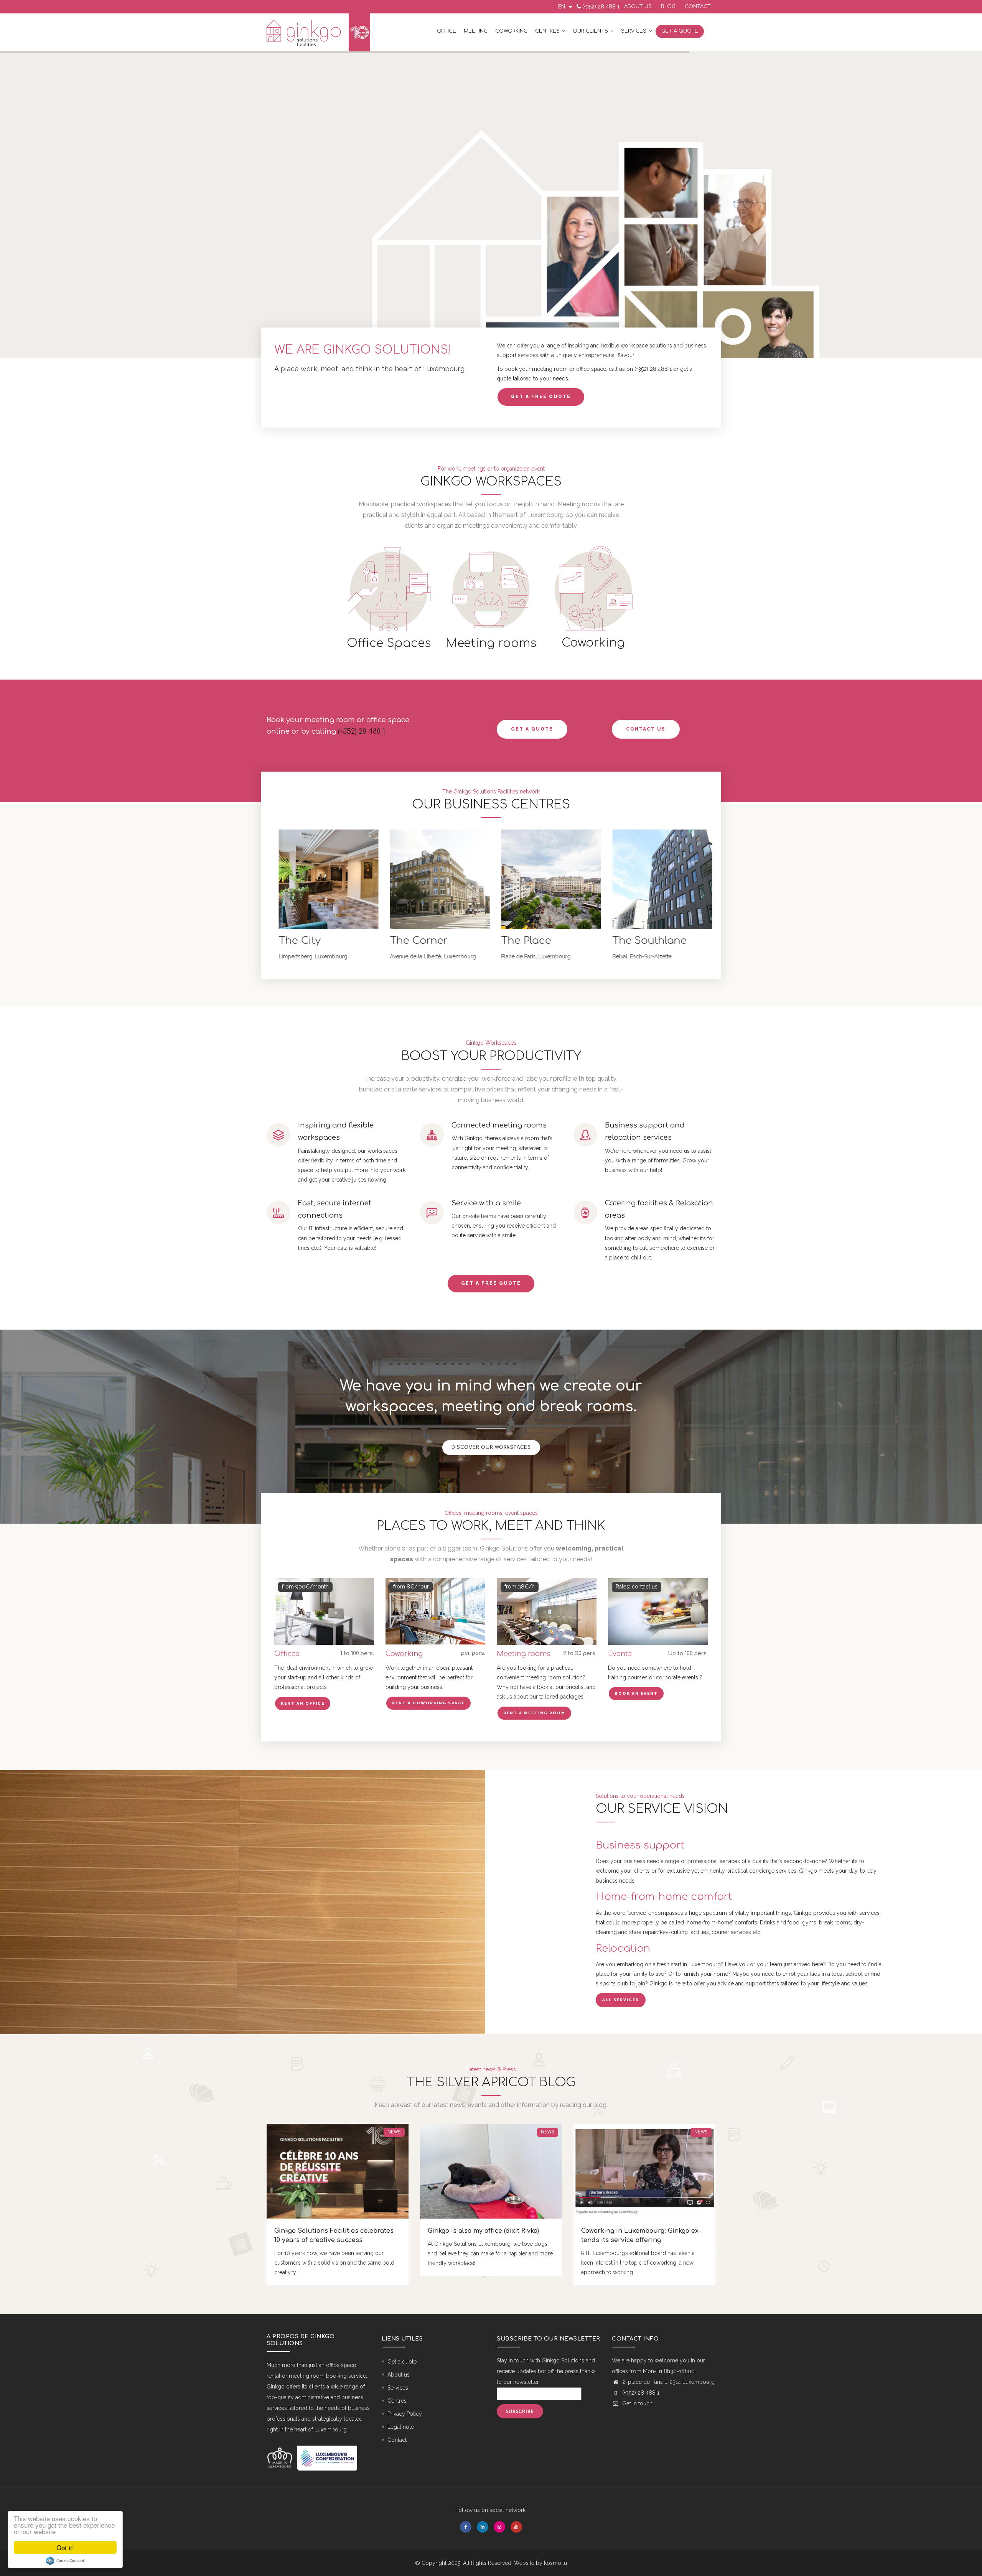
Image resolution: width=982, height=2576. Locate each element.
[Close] (583, 388)
